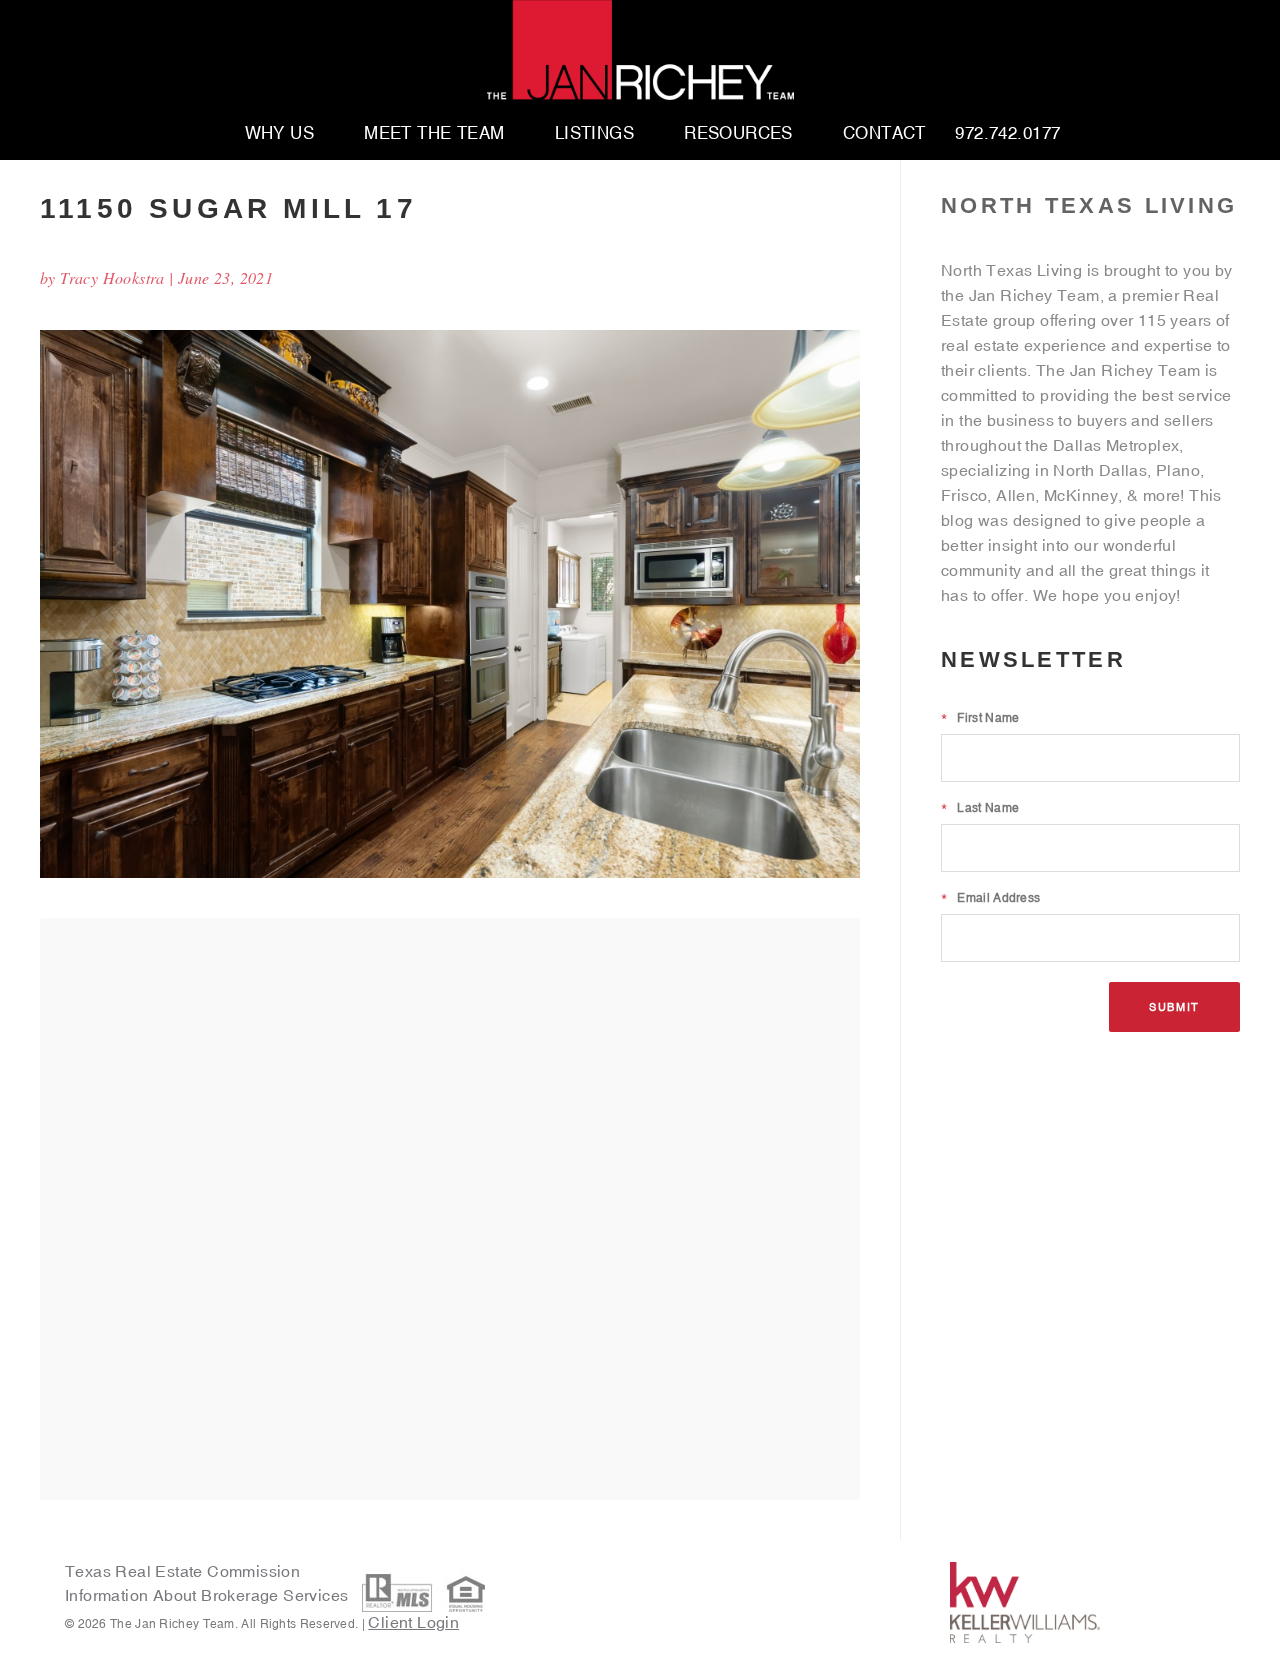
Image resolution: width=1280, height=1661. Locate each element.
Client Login (413, 1622)
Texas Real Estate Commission (182, 1571)
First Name (980, 718)
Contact (884, 134)
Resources (738, 134)
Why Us (280, 134)
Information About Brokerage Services (209, 1595)
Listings (594, 134)
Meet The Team (434, 134)
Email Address (990, 898)
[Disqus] (450, 1208)
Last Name (980, 808)
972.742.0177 (1007, 134)
